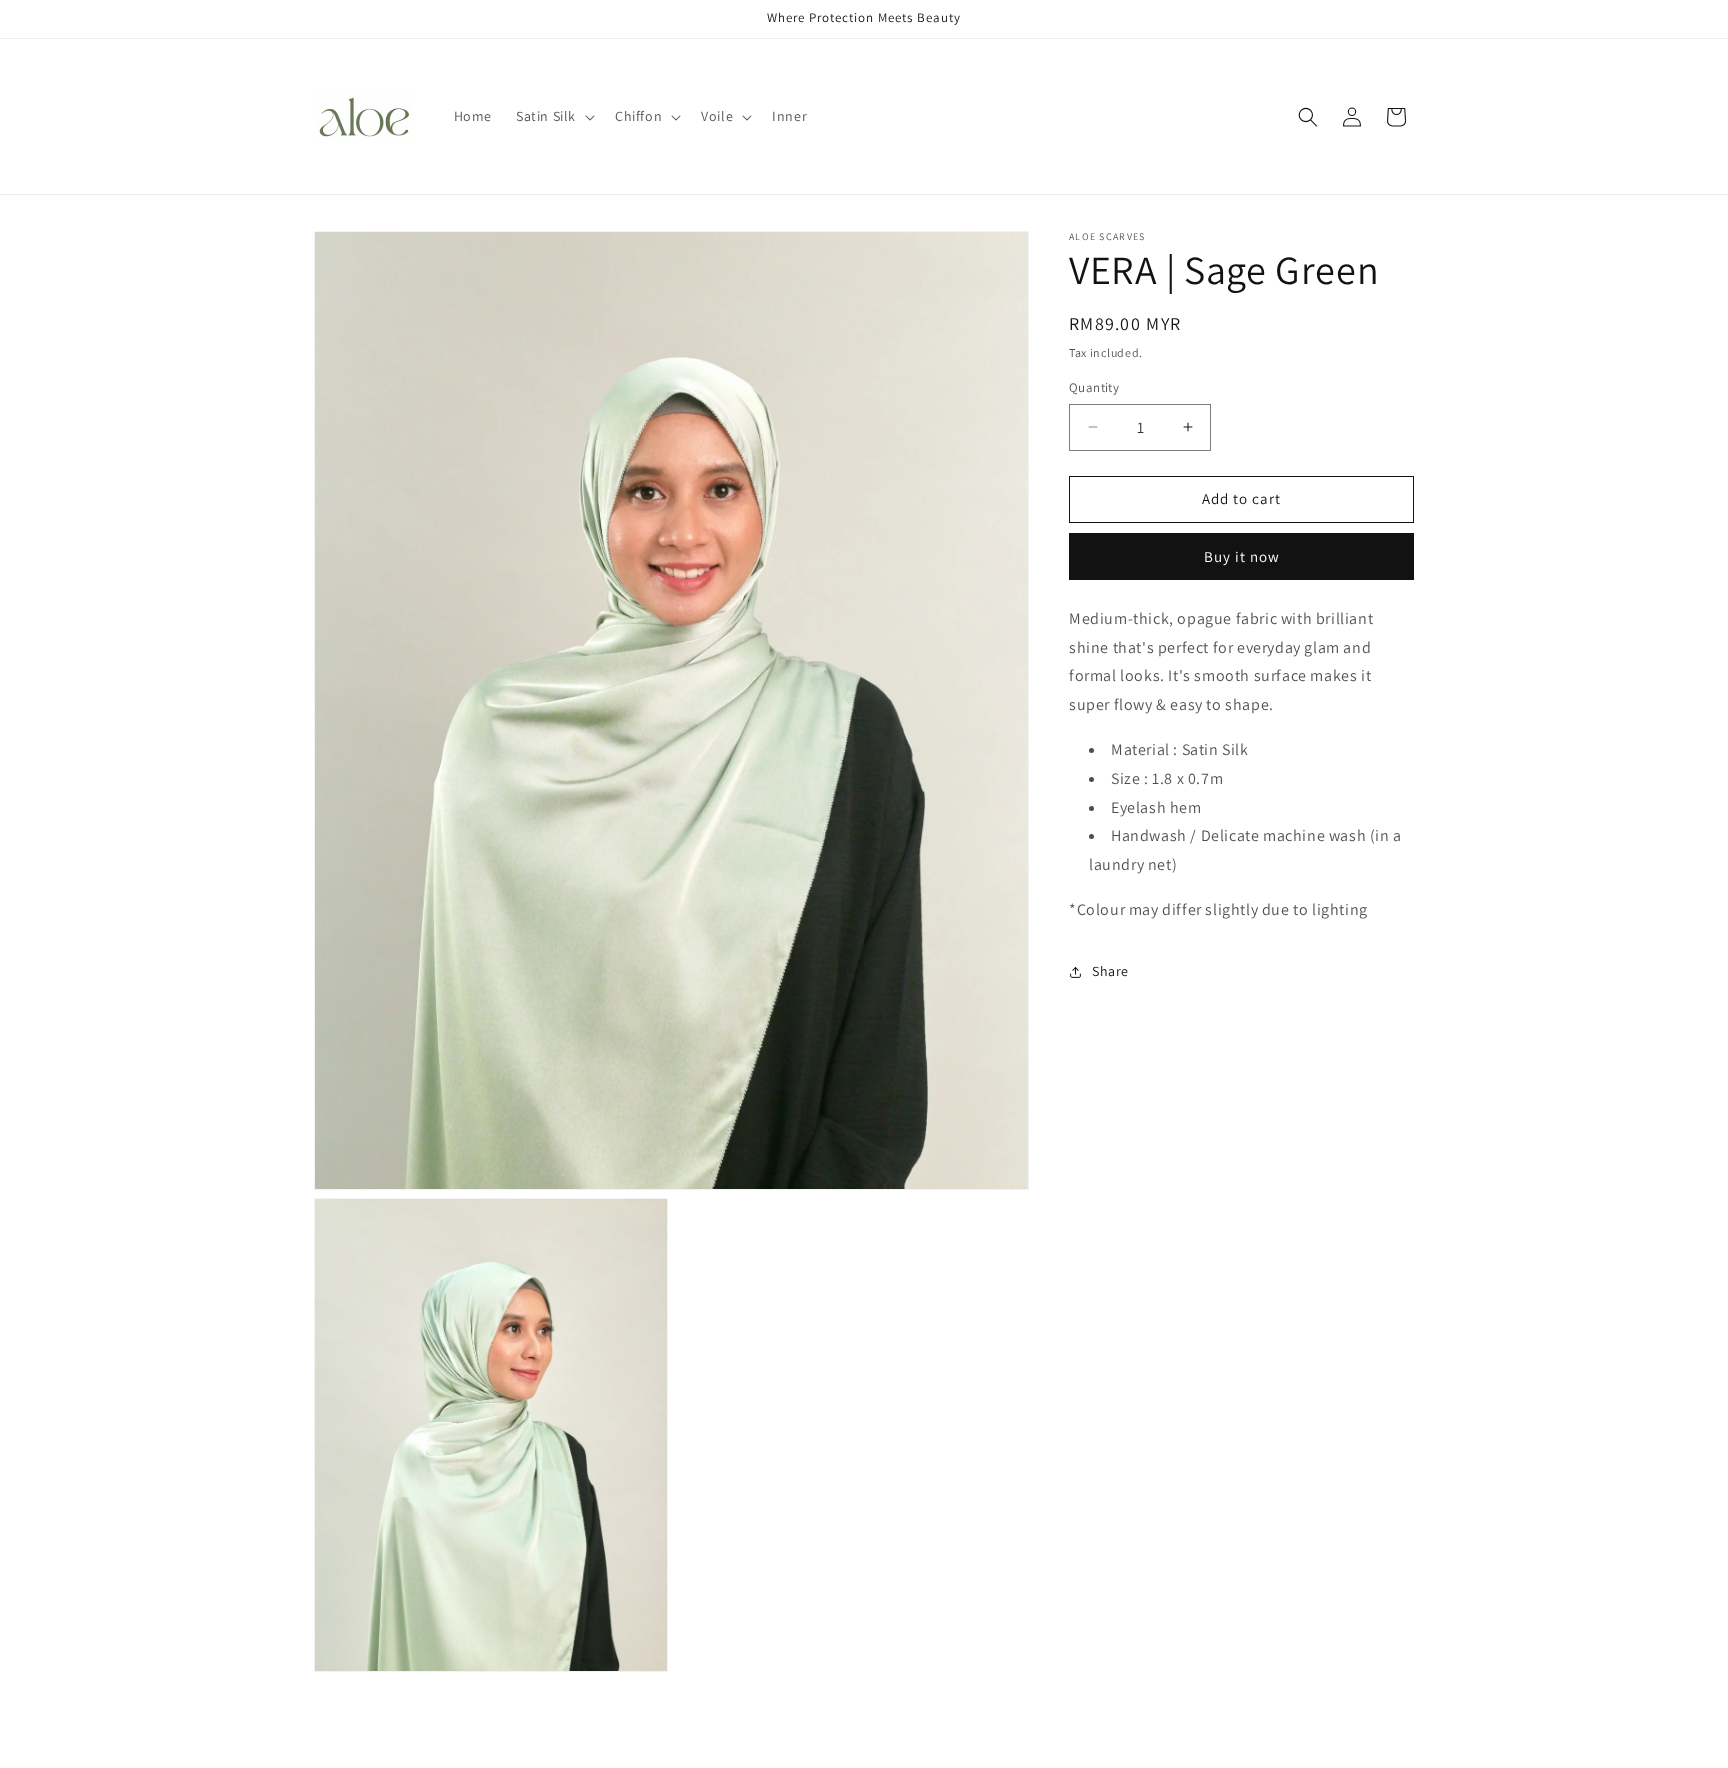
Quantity (1094, 387)
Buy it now (1242, 556)
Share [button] (1110, 971)
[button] (553, 116)
